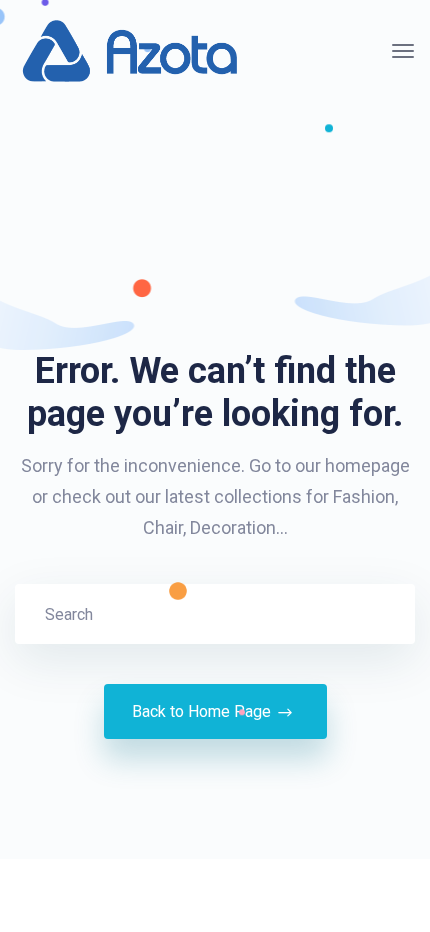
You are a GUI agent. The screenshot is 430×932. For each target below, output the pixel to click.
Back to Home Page (201, 711)
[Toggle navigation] (403, 51)
